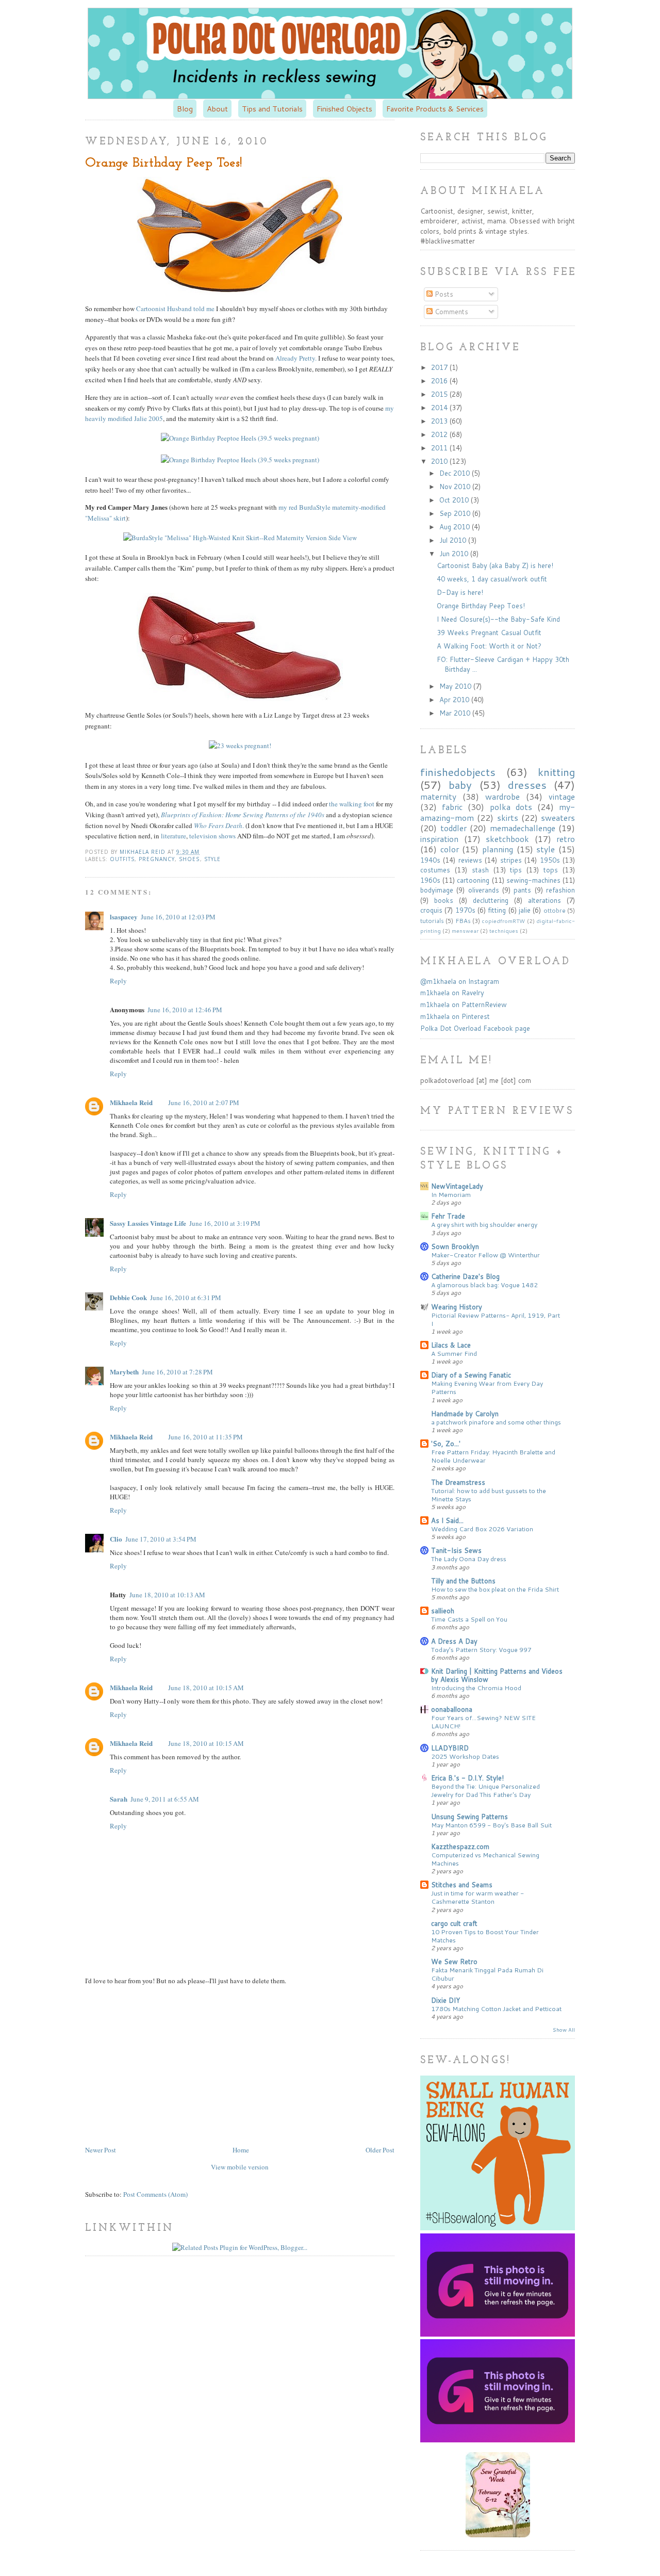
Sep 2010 (456, 513)
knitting (556, 772)
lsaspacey (124, 917)
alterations (544, 900)
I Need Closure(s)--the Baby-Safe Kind (498, 619)
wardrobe (502, 797)
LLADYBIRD (450, 1748)
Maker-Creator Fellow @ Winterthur (485, 1255)
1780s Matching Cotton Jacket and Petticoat (496, 2008)
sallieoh (443, 1611)
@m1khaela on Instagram (460, 981)
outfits (122, 859)
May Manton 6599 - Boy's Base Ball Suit (491, 1825)
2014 (440, 408)
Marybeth (124, 1372)
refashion (560, 890)
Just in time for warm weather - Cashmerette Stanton (477, 1897)
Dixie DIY (445, 2000)
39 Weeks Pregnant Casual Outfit (489, 633)
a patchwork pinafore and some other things (496, 1422)
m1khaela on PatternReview (464, 1005)
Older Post (380, 2150)
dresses (527, 785)
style (212, 859)
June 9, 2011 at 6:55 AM (165, 1799)
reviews (470, 860)
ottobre (555, 910)
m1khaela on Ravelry (452, 993)
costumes (435, 870)
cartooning (473, 880)
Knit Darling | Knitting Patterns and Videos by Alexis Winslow (497, 1675)
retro (566, 839)
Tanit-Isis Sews (456, 1550)
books (444, 900)
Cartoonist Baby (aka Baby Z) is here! (495, 565)
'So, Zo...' (446, 1444)
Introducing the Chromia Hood (476, 1688)
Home (241, 2150)
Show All (564, 2030)
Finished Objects (344, 109)
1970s (465, 910)
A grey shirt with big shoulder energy (484, 1224)
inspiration (439, 839)
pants (522, 890)
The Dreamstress (458, 1482)
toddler (453, 828)
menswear (465, 931)
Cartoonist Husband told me (175, 309)
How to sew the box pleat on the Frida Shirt (495, 1589)
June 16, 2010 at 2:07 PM (204, 1103)
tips (516, 870)
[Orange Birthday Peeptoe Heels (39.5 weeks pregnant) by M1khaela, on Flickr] (240, 438)
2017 (440, 367)
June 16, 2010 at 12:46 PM (185, 1010)
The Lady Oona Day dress (469, 1559)
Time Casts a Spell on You (469, 1619)
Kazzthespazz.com (460, 1846)
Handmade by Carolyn (465, 1414)
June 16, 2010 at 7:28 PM (177, 1372)
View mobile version (240, 2167)
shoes (189, 859)
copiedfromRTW (503, 921)
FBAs (463, 921)
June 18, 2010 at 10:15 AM (206, 1688)
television (203, 836)
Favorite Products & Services (435, 109)
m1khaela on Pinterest (455, 1016)
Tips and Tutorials (272, 109)
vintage (562, 797)
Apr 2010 (455, 700)
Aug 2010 (456, 527)
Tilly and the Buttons (463, 1581)
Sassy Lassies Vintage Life (148, 1223)
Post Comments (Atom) (155, 2194)
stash (480, 870)
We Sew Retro (454, 1962)
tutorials (432, 921)
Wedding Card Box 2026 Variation (482, 1529)
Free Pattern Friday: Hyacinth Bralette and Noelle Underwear (493, 1456)
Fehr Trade (448, 1216)
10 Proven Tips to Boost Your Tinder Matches (485, 1936)
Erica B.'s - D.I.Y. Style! (467, 1778)
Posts (443, 294)
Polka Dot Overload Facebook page (475, 1028)
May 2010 (456, 686)
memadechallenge (523, 828)
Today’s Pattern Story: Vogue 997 (481, 1649)
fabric (452, 807)
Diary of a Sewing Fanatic (471, 1375)
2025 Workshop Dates (465, 1756)
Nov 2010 (456, 487)
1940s (430, 860)
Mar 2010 (456, 713)
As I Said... (447, 1520)
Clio (116, 1539)
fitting (497, 910)
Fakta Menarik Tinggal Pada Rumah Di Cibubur (487, 1974)
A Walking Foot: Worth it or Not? (489, 646)
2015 (440, 394)
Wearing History (457, 1307)
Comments (450, 312)
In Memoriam (451, 1194)
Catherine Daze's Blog (465, 1276)
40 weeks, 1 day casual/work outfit (492, 579)
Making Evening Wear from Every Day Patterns (487, 1387)
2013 (440, 421)
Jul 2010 (454, 540)
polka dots (511, 807)
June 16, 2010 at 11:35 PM (205, 1437)
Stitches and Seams (462, 1885)
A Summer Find (454, 1353)
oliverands (484, 890)
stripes (511, 860)
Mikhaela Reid (144, 852)
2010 (440, 461)
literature (174, 836)
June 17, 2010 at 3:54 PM (161, 1539)
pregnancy (157, 859)
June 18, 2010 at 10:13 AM (167, 1595)
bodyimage (437, 890)
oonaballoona (452, 1709)
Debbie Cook (128, 1297)
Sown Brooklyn (455, 1246)
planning (498, 849)
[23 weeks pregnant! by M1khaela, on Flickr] (240, 746)
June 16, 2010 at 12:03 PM (178, 917)
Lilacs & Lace (451, 1345)
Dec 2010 (456, 473)
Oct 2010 (455, 500)
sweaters (558, 818)
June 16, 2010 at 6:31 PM (186, 1298)
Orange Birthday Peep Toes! (481, 606)
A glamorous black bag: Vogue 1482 (484, 1285)
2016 (440, 381)
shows (227, 836)
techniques (504, 931)
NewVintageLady (457, 1186)
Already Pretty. (296, 358)
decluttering (491, 900)
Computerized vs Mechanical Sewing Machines (485, 1859)
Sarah (119, 1799)
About (217, 109)
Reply (118, 981)
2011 (440, 448)
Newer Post (101, 2150)
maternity (438, 797)
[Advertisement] (172, 2064)
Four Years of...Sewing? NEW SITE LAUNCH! (483, 1722)
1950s (550, 860)
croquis (431, 910)
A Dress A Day (454, 1641)
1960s (430, 880)
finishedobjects (458, 772)
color (450, 849)
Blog (185, 109)
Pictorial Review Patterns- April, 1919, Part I (496, 1319)
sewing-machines (533, 880)
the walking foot (352, 804)
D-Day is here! (460, 592)
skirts (508, 818)
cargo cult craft (454, 1923)
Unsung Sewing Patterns (469, 1817)
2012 (440, 434)
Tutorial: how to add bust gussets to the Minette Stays (489, 1495)
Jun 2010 (455, 554)
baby (460, 785)
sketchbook (507, 839)
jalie (525, 910)
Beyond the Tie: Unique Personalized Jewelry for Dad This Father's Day (485, 1790)
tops (551, 870)
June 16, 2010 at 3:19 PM (225, 1223)
